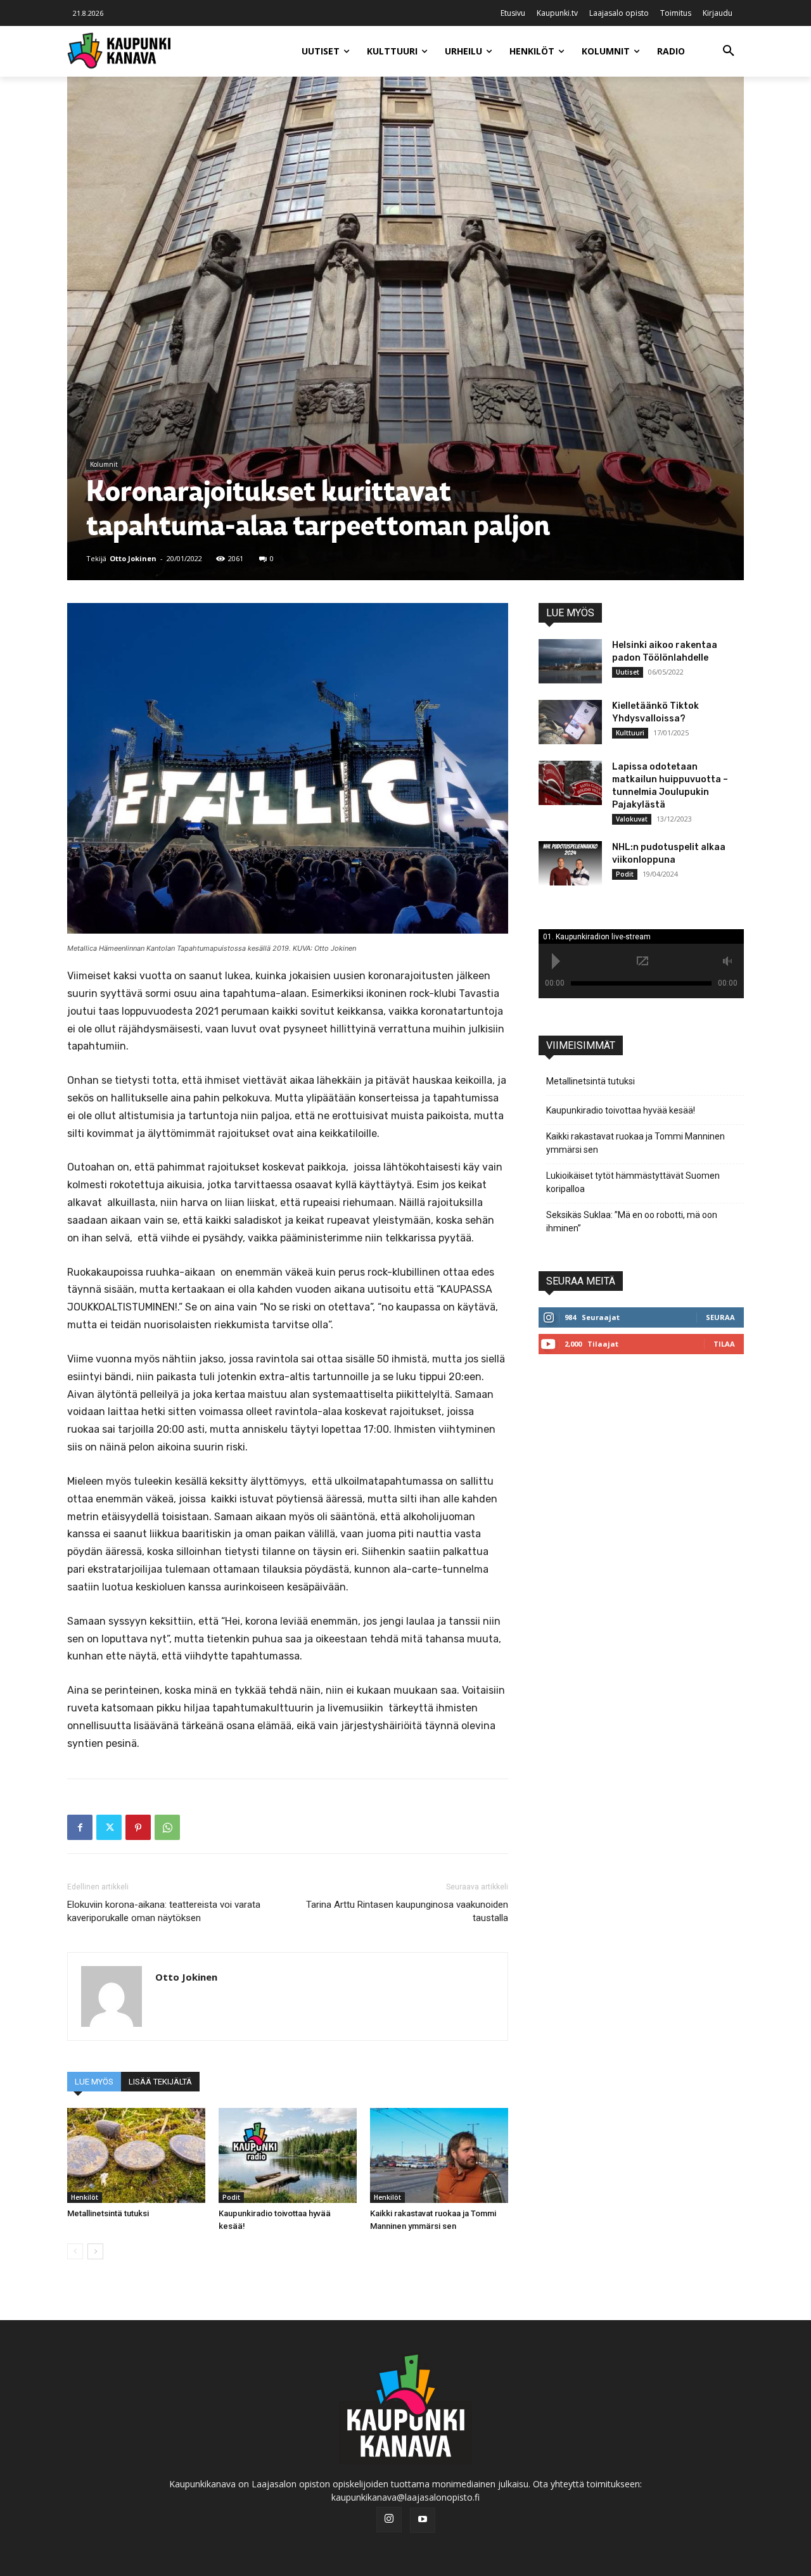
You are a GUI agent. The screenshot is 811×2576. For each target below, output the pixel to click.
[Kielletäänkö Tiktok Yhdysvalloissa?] (570, 722)
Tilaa (724, 1344)
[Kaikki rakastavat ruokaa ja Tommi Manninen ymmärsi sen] (439, 2155)
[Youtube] (423, 2520)
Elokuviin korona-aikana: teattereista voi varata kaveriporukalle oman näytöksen (164, 1911)
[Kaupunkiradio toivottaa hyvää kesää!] (288, 2155)
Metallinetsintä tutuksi (108, 2213)
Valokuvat (632, 819)
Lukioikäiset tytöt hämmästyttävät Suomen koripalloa (633, 1182)
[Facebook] (80, 1827)
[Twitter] (109, 1827)
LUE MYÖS (94, 2082)
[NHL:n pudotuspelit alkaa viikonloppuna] (570, 863)
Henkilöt (85, 2197)
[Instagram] (389, 2520)
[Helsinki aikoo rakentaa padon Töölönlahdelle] (570, 661)
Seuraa (720, 1317)
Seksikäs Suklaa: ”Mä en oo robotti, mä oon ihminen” (632, 1221)
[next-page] (95, 2251)
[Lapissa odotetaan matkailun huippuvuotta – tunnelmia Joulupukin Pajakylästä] (570, 783)
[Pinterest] (138, 1827)
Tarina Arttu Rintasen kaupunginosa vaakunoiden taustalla (407, 1911)
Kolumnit (104, 464)
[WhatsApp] (167, 1827)
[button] (729, 51)
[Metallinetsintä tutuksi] (136, 2155)
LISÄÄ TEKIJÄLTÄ (160, 2082)
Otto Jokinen (133, 558)
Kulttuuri (630, 733)
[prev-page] (75, 2251)
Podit (231, 2197)
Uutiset (628, 672)
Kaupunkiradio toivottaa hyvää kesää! (621, 1110)
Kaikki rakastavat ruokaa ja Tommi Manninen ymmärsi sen (635, 1143)
